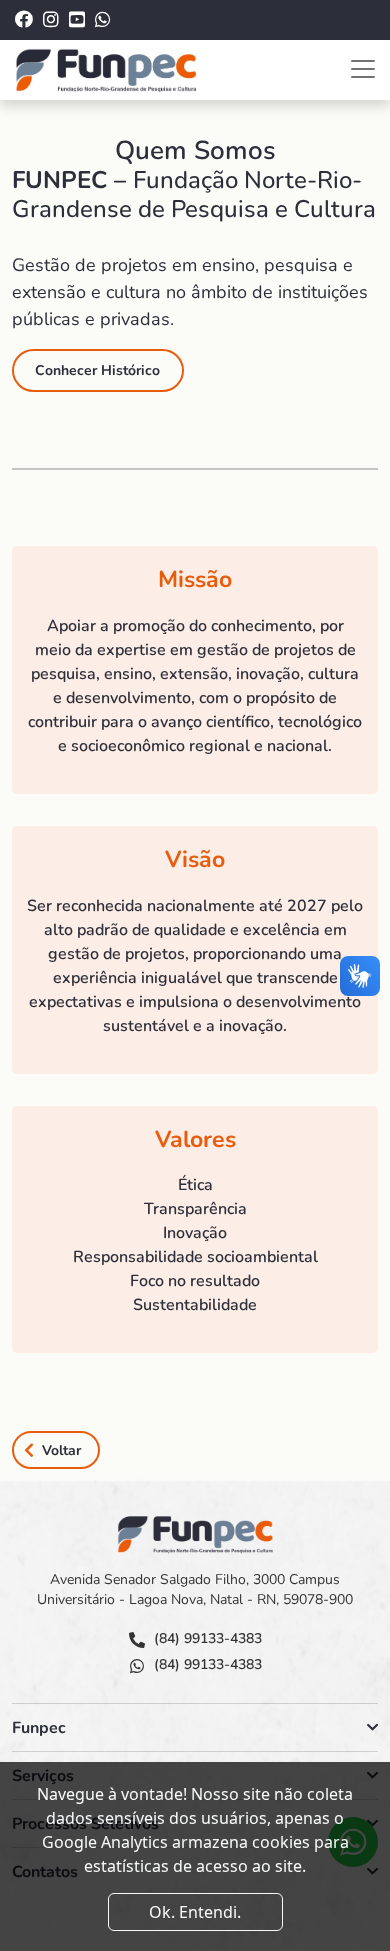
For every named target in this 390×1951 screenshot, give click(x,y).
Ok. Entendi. (195, 1912)
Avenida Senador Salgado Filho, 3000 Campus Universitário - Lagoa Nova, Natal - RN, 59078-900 (195, 1589)
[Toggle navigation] (363, 69)
